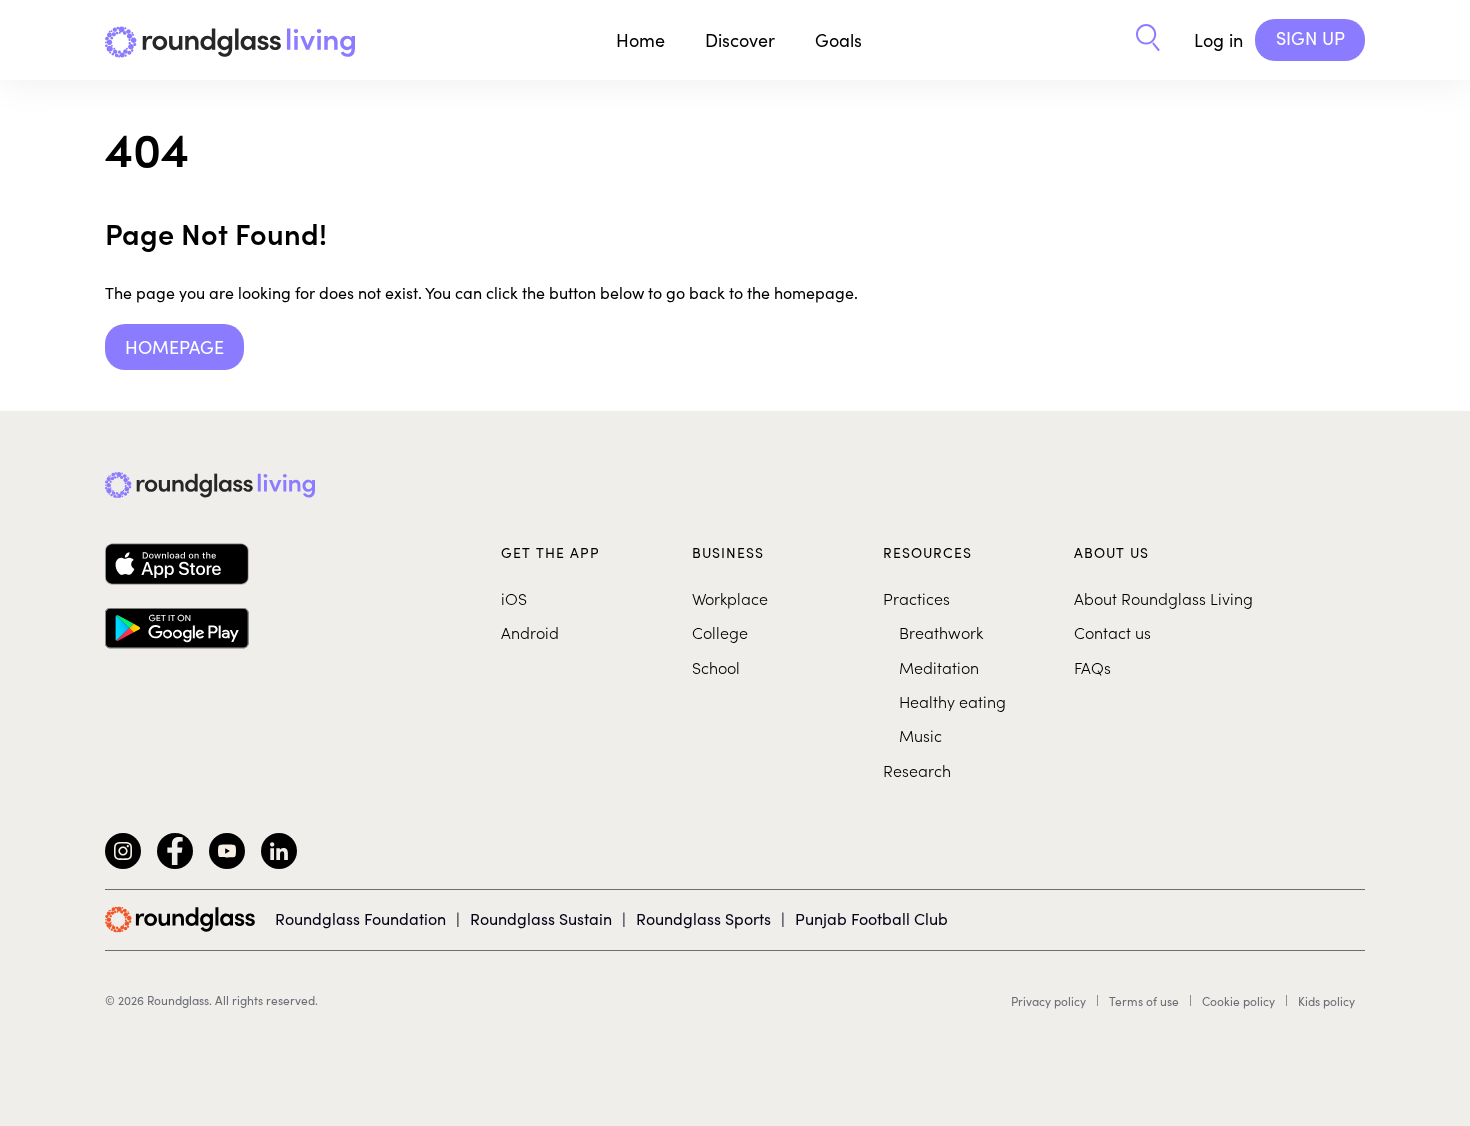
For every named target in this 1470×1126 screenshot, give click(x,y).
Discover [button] (740, 40)
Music (920, 735)
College (720, 632)
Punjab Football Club (871, 918)
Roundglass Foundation (360, 918)
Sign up (1310, 38)
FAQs (1092, 667)
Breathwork (941, 632)
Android (530, 632)
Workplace (730, 598)
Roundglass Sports (703, 918)
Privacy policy (1048, 1001)
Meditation (939, 667)
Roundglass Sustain (541, 918)
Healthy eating (952, 701)
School (716, 667)
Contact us (1112, 632)
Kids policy (1326, 1001)
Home (640, 40)
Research (917, 770)
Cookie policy (1238, 1001)
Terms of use (1144, 1001)
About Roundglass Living (1163, 598)
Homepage (174, 347)
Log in (1218, 40)
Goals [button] (838, 40)
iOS (514, 598)
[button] (1148, 40)
